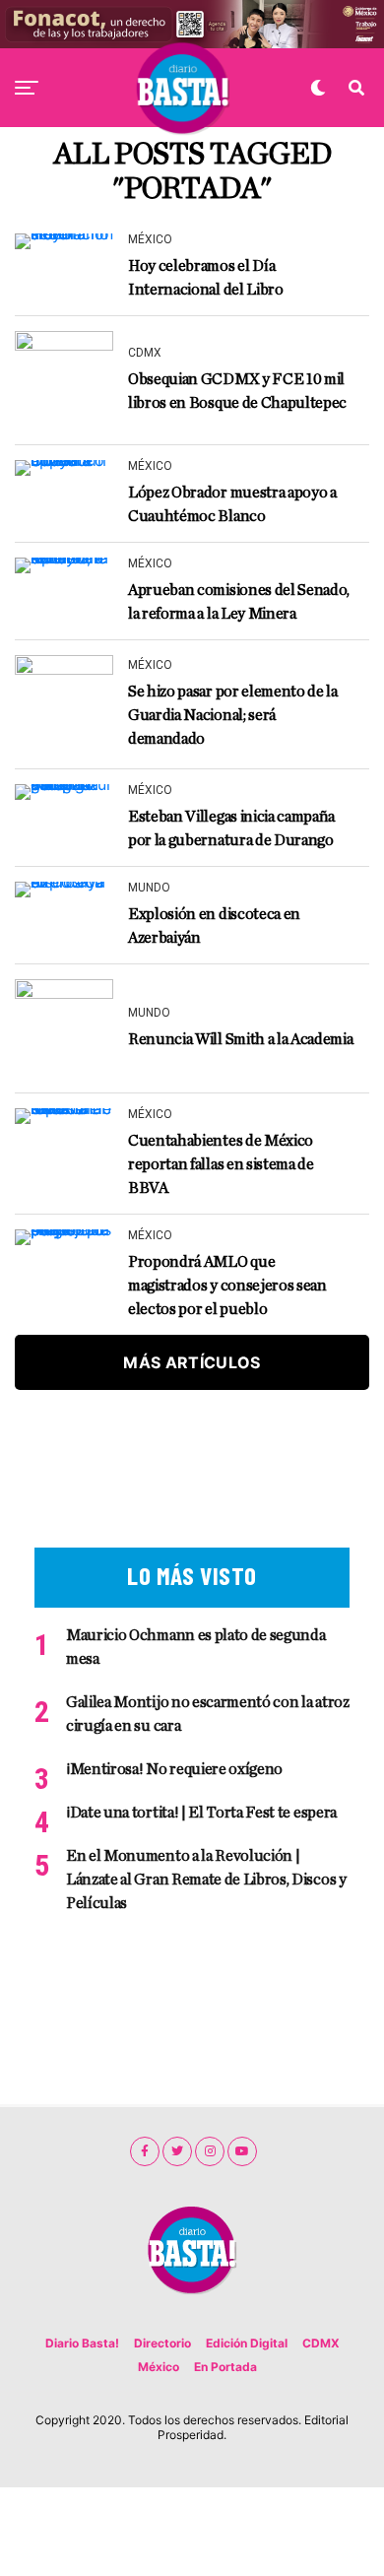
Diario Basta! (82, 2343)
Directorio (162, 2343)
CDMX (321, 2343)
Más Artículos (192, 1362)
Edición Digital (247, 2343)
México (159, 2367)
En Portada (225, 2367)
